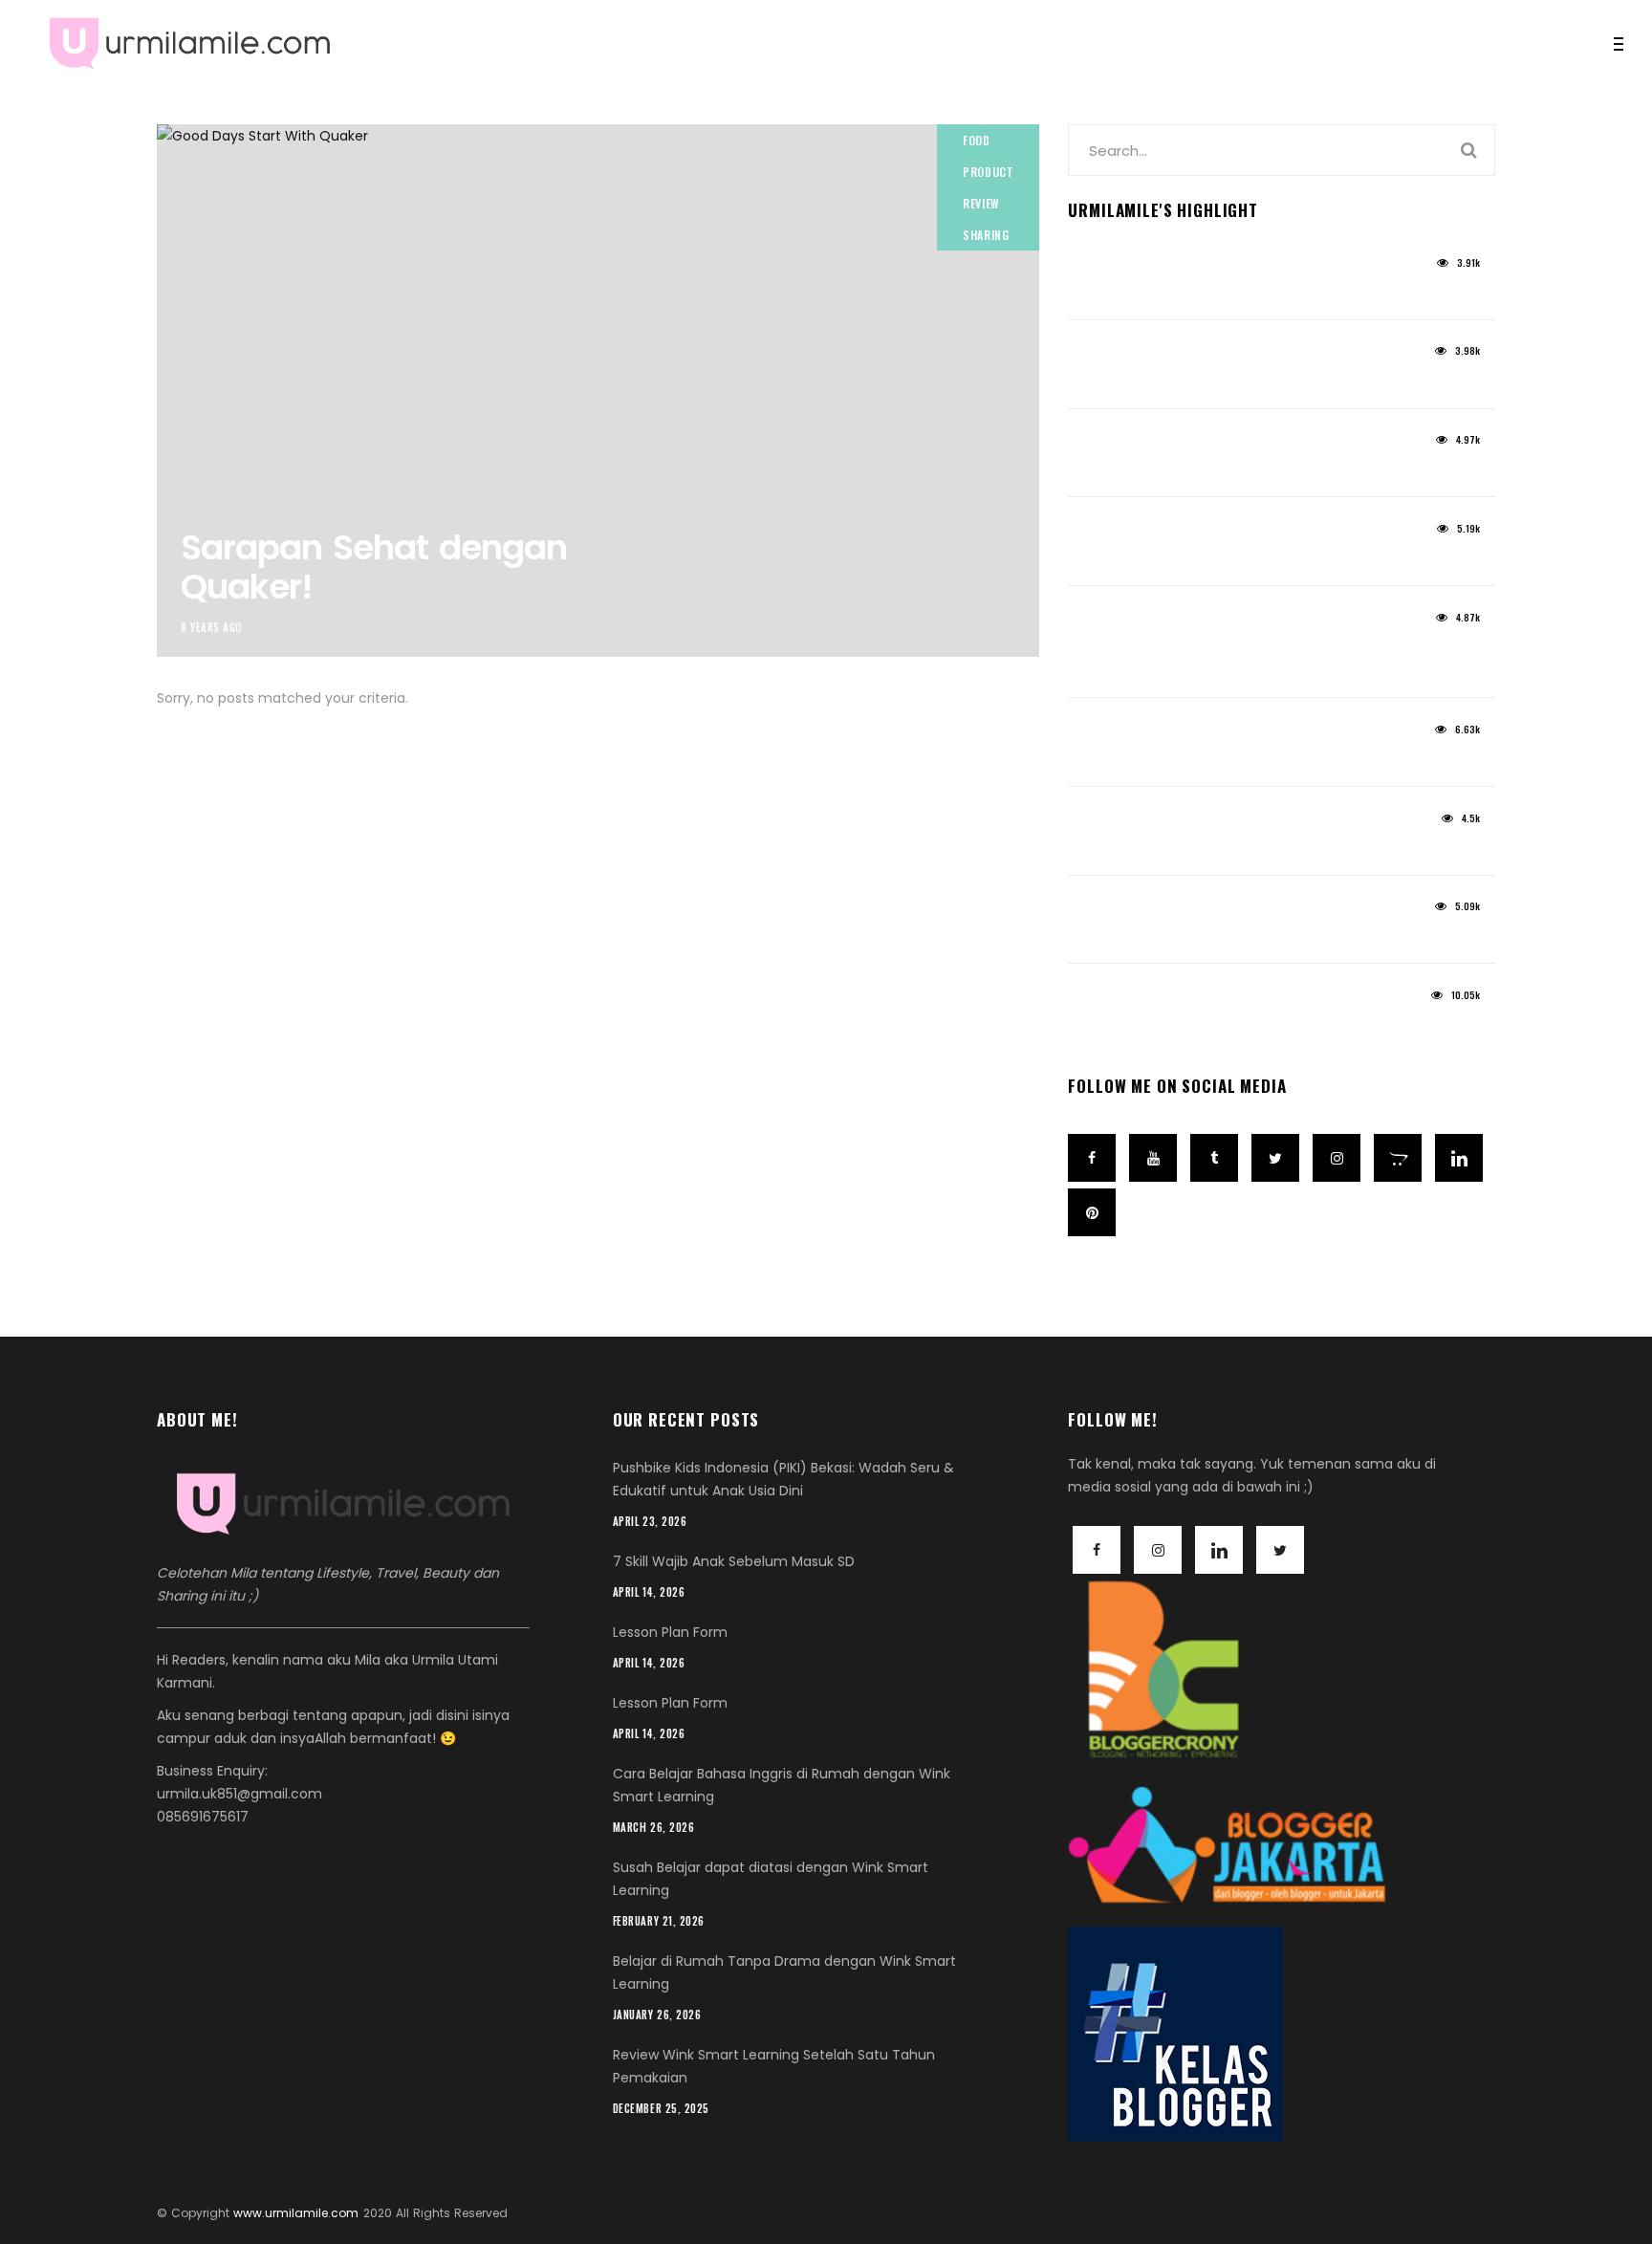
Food (976, 140)
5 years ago (1103, 269)
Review (981, 203)
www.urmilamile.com (296, 2213)
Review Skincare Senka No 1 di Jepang (1231, 1025)
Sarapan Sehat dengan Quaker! (374, 567)
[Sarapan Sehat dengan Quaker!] (598, 391)
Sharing (986, 235)
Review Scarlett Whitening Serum (1208, 471)
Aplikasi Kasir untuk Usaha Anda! (1211, 937)
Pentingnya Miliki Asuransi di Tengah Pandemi (1264, 849)
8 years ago (212, 627)
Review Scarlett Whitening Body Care (1226, 559)
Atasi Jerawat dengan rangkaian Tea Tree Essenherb (1250, 660)
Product (988, 172)
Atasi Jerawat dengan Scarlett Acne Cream (1257, 293)
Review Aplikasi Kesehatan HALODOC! (1228, 760)
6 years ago (1103, 624)
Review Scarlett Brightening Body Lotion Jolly (1259, 382)
